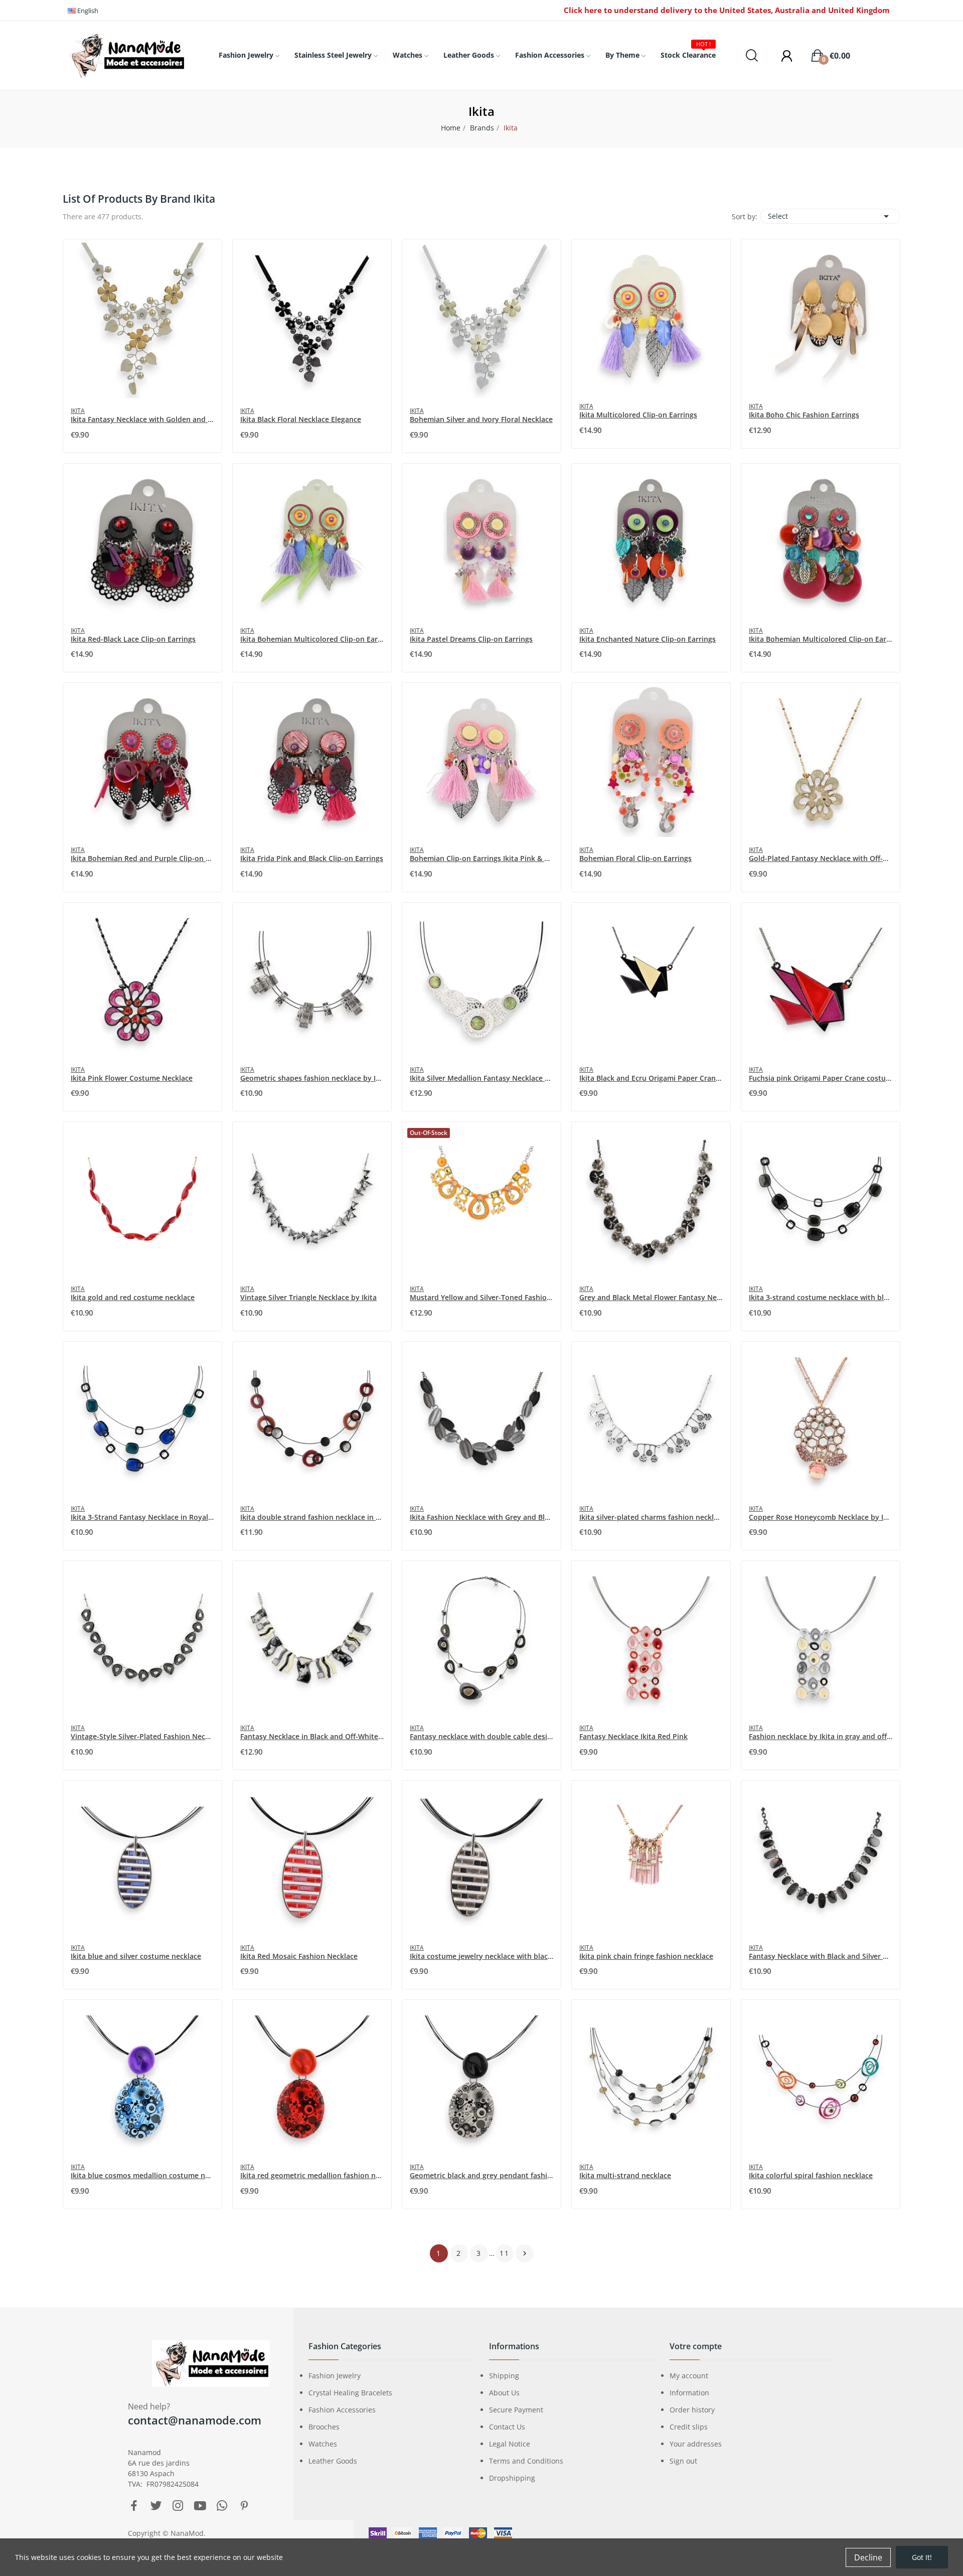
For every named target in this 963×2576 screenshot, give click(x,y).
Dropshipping (512, 2478)
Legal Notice (510, 2444)
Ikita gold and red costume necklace (133, 1297)
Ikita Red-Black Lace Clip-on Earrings (133, 639)
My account (689, 2376)
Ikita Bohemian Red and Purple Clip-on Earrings (142, 858)
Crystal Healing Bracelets (350, 2393)
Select (830, 216)
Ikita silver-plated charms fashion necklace (651, 1517)
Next (525, 2253)
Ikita (78, 411)
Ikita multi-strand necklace (625, 2175)
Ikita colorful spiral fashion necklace (811, 2175)
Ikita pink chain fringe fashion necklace (646, 1956)
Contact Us (507, 2427)
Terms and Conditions (526, 2461)
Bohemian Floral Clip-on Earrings (635, 858)
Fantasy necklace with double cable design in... (481, 1736)
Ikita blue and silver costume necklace (136, 1956)
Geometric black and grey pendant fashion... (481, 2175)
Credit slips (689, 2427)
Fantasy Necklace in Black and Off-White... (312, 1736)
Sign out (683, 2461)
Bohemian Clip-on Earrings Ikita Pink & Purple (481, 858)
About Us (504, 2393)
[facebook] (134, 2506)
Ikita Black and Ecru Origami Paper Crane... (651, 1078)
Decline (868, 2557)
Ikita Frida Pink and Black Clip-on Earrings (312, 858)
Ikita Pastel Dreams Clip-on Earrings (471, 639)
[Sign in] (782, 56)
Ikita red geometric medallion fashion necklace (312, 2175)
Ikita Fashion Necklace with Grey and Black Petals (481, 1517)
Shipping (504, 2376)
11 (505, 2253)
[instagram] (178, 2506)
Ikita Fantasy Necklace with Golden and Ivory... (142, 419)
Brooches (324, 2427)
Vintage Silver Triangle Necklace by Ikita (308, 1297)
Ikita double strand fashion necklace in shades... (312, 1517)
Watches (323, 2444)
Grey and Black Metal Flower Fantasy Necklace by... (651, 1297)
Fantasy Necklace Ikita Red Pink (633, 1736)
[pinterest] (244, 2506)
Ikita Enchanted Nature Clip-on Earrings (648, 639)
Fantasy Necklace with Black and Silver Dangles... (821, 1956)
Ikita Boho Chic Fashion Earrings (804, 415)
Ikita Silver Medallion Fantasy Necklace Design (481, 1078)
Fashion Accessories (342, 2410)
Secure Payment (516, 2410)
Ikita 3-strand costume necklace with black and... (821, 1297)
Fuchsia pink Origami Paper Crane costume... (821, 1078)
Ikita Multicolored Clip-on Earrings (638, 415)
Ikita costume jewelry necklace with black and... (481, 1956)
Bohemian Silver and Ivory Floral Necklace (481, 419)
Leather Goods (333, 2461)
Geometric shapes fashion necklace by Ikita (312, 1078)
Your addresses (696, 2444)
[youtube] (200, 2506)
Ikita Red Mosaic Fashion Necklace (299, 1956)
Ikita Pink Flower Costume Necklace (132, 1078)
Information (689, 2393)
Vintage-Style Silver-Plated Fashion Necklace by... (142, 1736)
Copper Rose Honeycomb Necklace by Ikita (821, 1517)
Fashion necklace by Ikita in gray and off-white (821, 1736)
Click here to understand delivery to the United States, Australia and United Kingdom (727, 10)
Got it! (922, 2557)
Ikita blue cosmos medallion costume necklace (142, 2175)
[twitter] (156, 2506)
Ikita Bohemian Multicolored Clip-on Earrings (312, 639)
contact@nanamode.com (195, 2420)
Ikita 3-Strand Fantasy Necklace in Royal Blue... (142, 1517)
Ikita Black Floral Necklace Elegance (301, 419)
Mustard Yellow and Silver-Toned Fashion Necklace (481, 1297)
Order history (692, 2410)
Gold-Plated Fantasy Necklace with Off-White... (821, 858)
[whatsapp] (222, 2506)
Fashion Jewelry (335, 2376)
